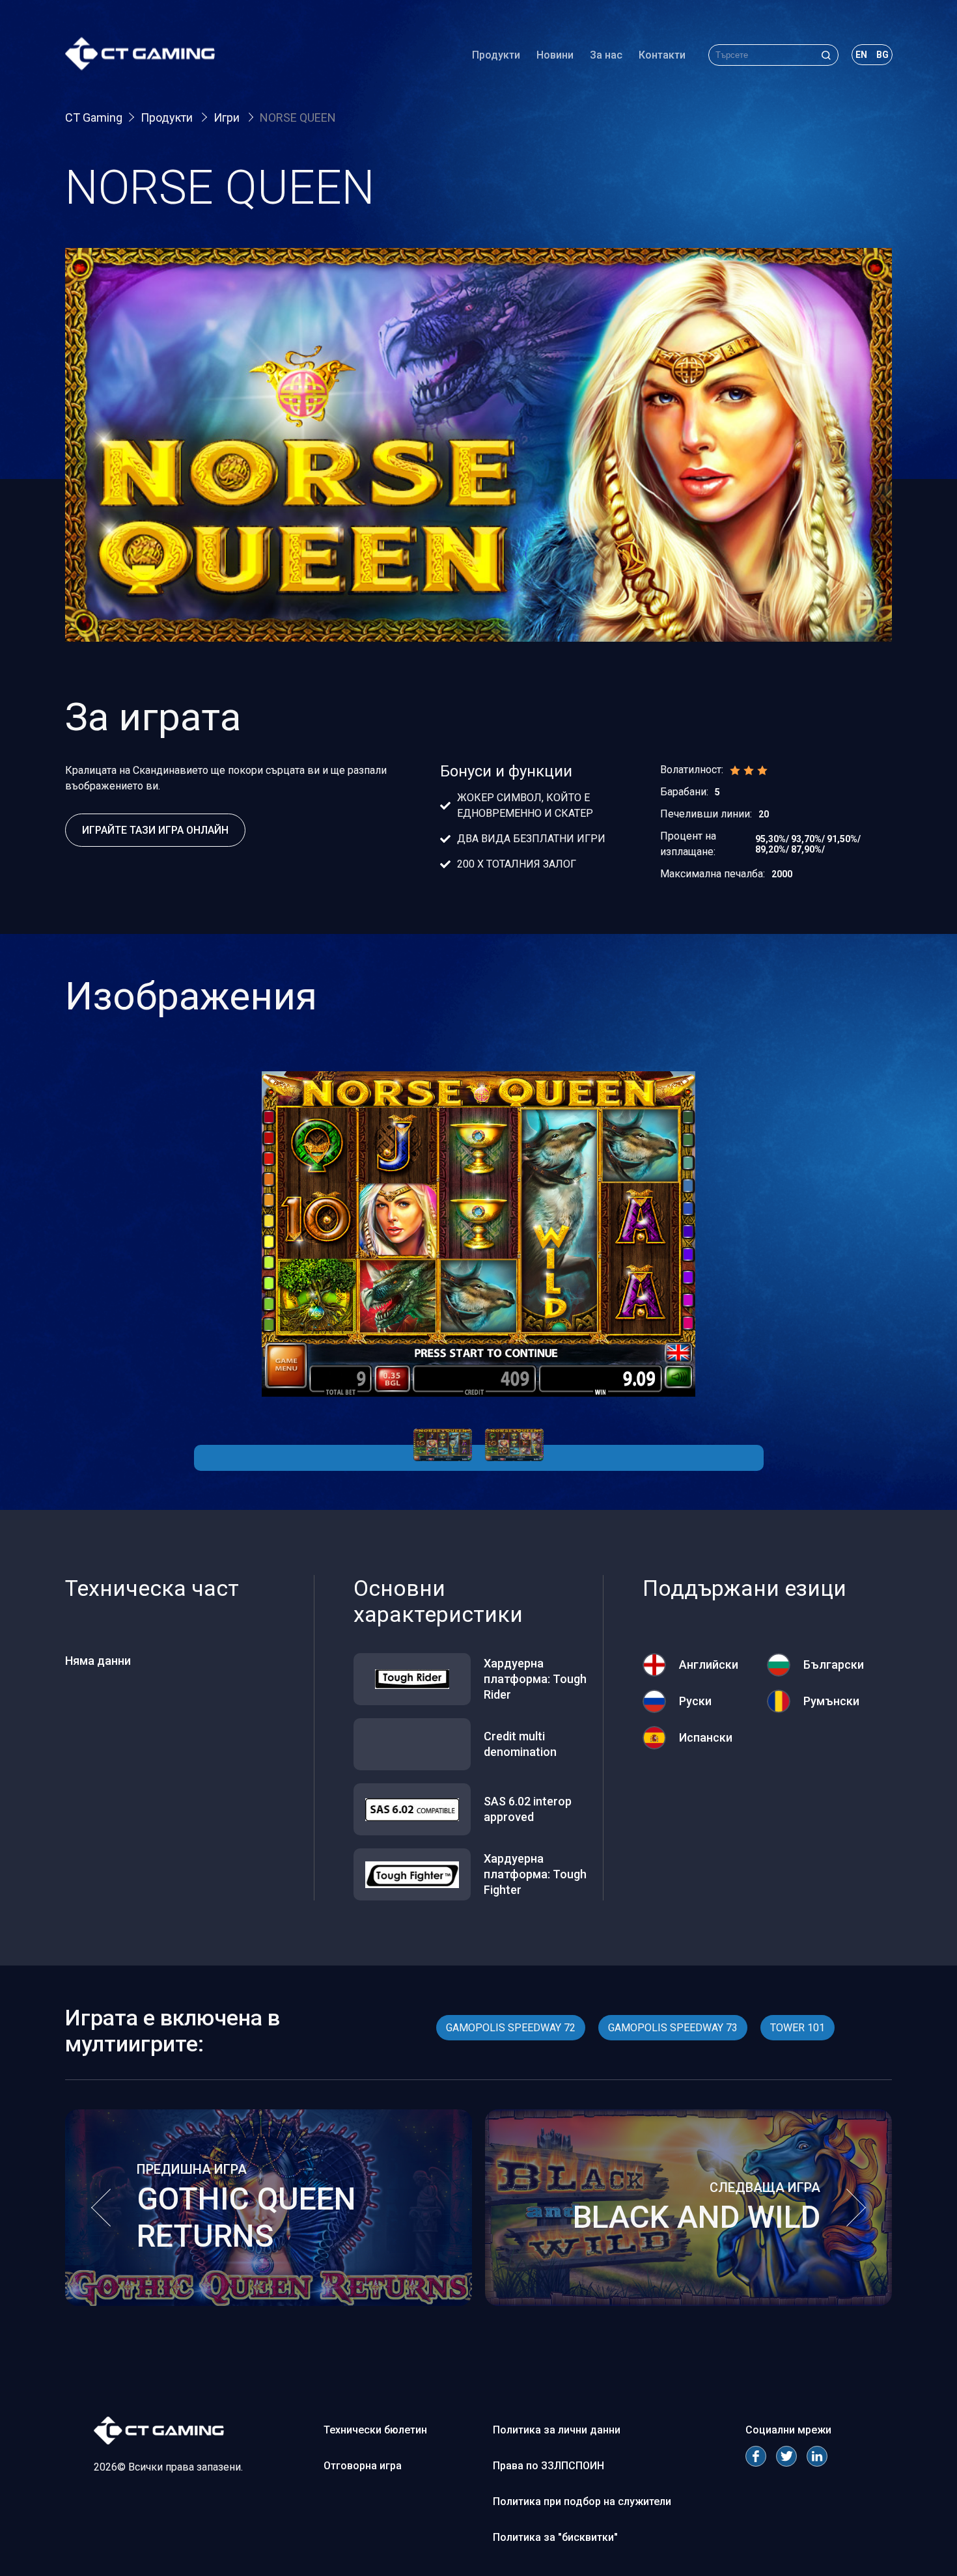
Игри (228, 117)
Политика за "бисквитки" (555, 2537)
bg (882, 55)
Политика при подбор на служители (582, 2501)
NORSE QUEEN (298, 117)
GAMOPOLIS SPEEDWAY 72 (511, 2028)
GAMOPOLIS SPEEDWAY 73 (673, 2028)
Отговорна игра (363, 2466)
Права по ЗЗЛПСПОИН (548, 2466)
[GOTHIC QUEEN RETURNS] (269, 2302)
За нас (606, 55)
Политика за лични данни (557, 2430)
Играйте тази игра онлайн (155, 830)
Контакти (662, 55)
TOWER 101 (797, 2028)
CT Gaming (94, 117)
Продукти (496, 55)
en (861, 55)
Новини (555, 55)
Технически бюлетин (375, 2430)
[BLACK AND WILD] (688, 2302)
